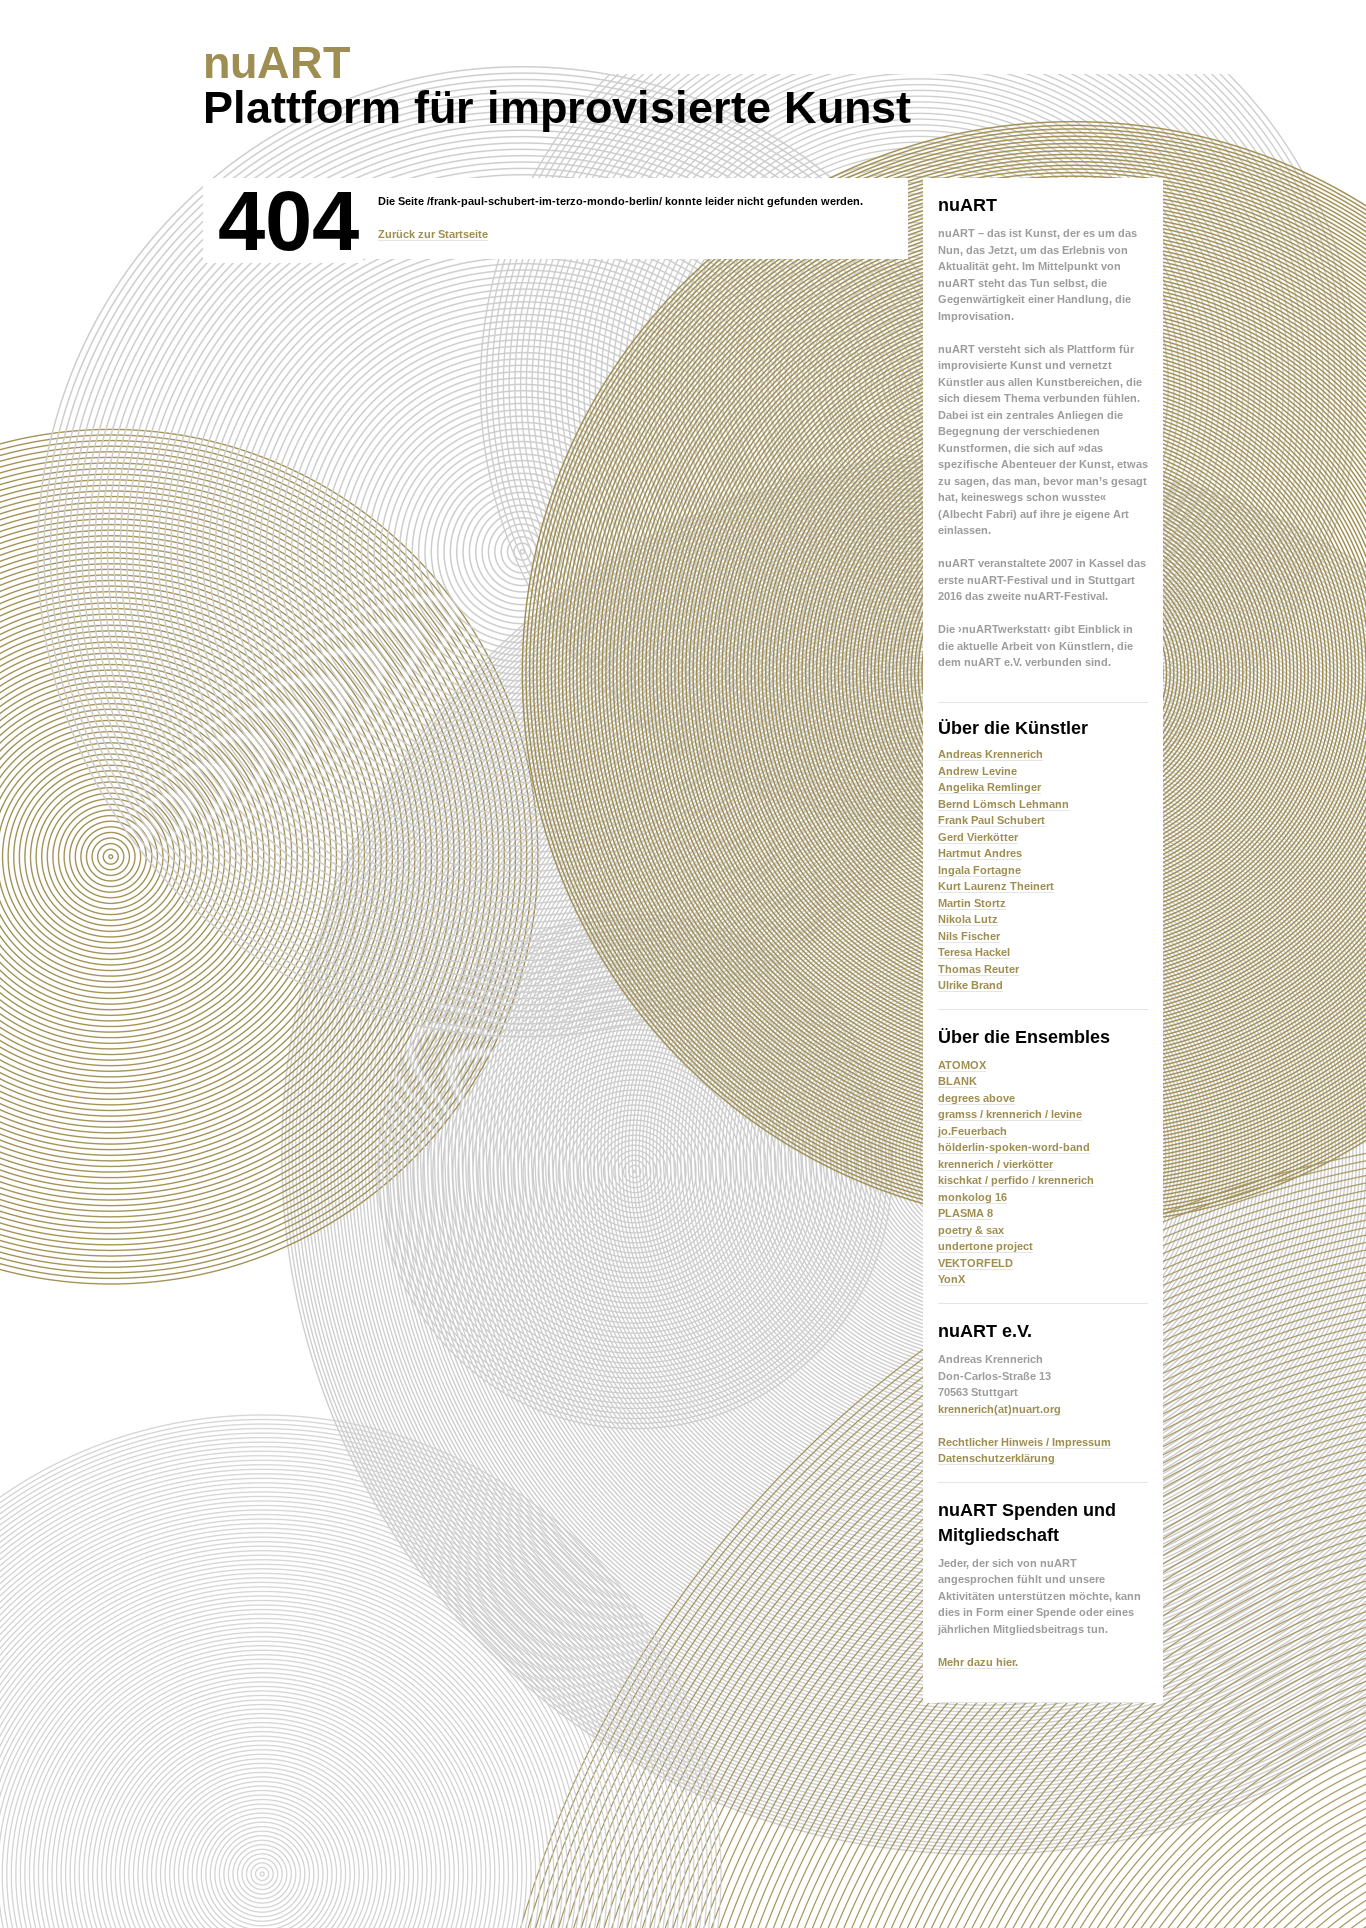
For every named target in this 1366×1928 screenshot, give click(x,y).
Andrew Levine (977, 771)
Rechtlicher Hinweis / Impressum (1024, 1442)
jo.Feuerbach (972, 1131)
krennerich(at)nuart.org (999, 1409)
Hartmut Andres (980, 853)
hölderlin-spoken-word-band (1014, 1147)
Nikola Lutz (968, 919)
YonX (951, 1279)
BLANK (957, 1081)
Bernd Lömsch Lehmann (1003, 804)
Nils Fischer (969, 936)
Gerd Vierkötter (978, 837)
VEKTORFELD (975, 1263)
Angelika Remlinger (989, 787)
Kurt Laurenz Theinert (996, 886)
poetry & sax (971, 1230)
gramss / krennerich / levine (1010, 1114)
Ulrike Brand (970, 985)
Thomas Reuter (978, 969)
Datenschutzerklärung (996, 1458)
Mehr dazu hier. (978, 1662)
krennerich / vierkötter (995, 1164)
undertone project (985, 1246)
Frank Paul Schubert (991, 820)
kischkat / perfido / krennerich (1016, 1180)
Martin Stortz (972, 903)
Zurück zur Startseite (433, 234)
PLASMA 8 (965, 1213)
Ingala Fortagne (979, 870)
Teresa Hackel (974, 952)
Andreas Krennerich (990, 754)
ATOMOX (962, 1065)
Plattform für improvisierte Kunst (557, 85)
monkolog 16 (972, 1197)
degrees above (976, 1098)
